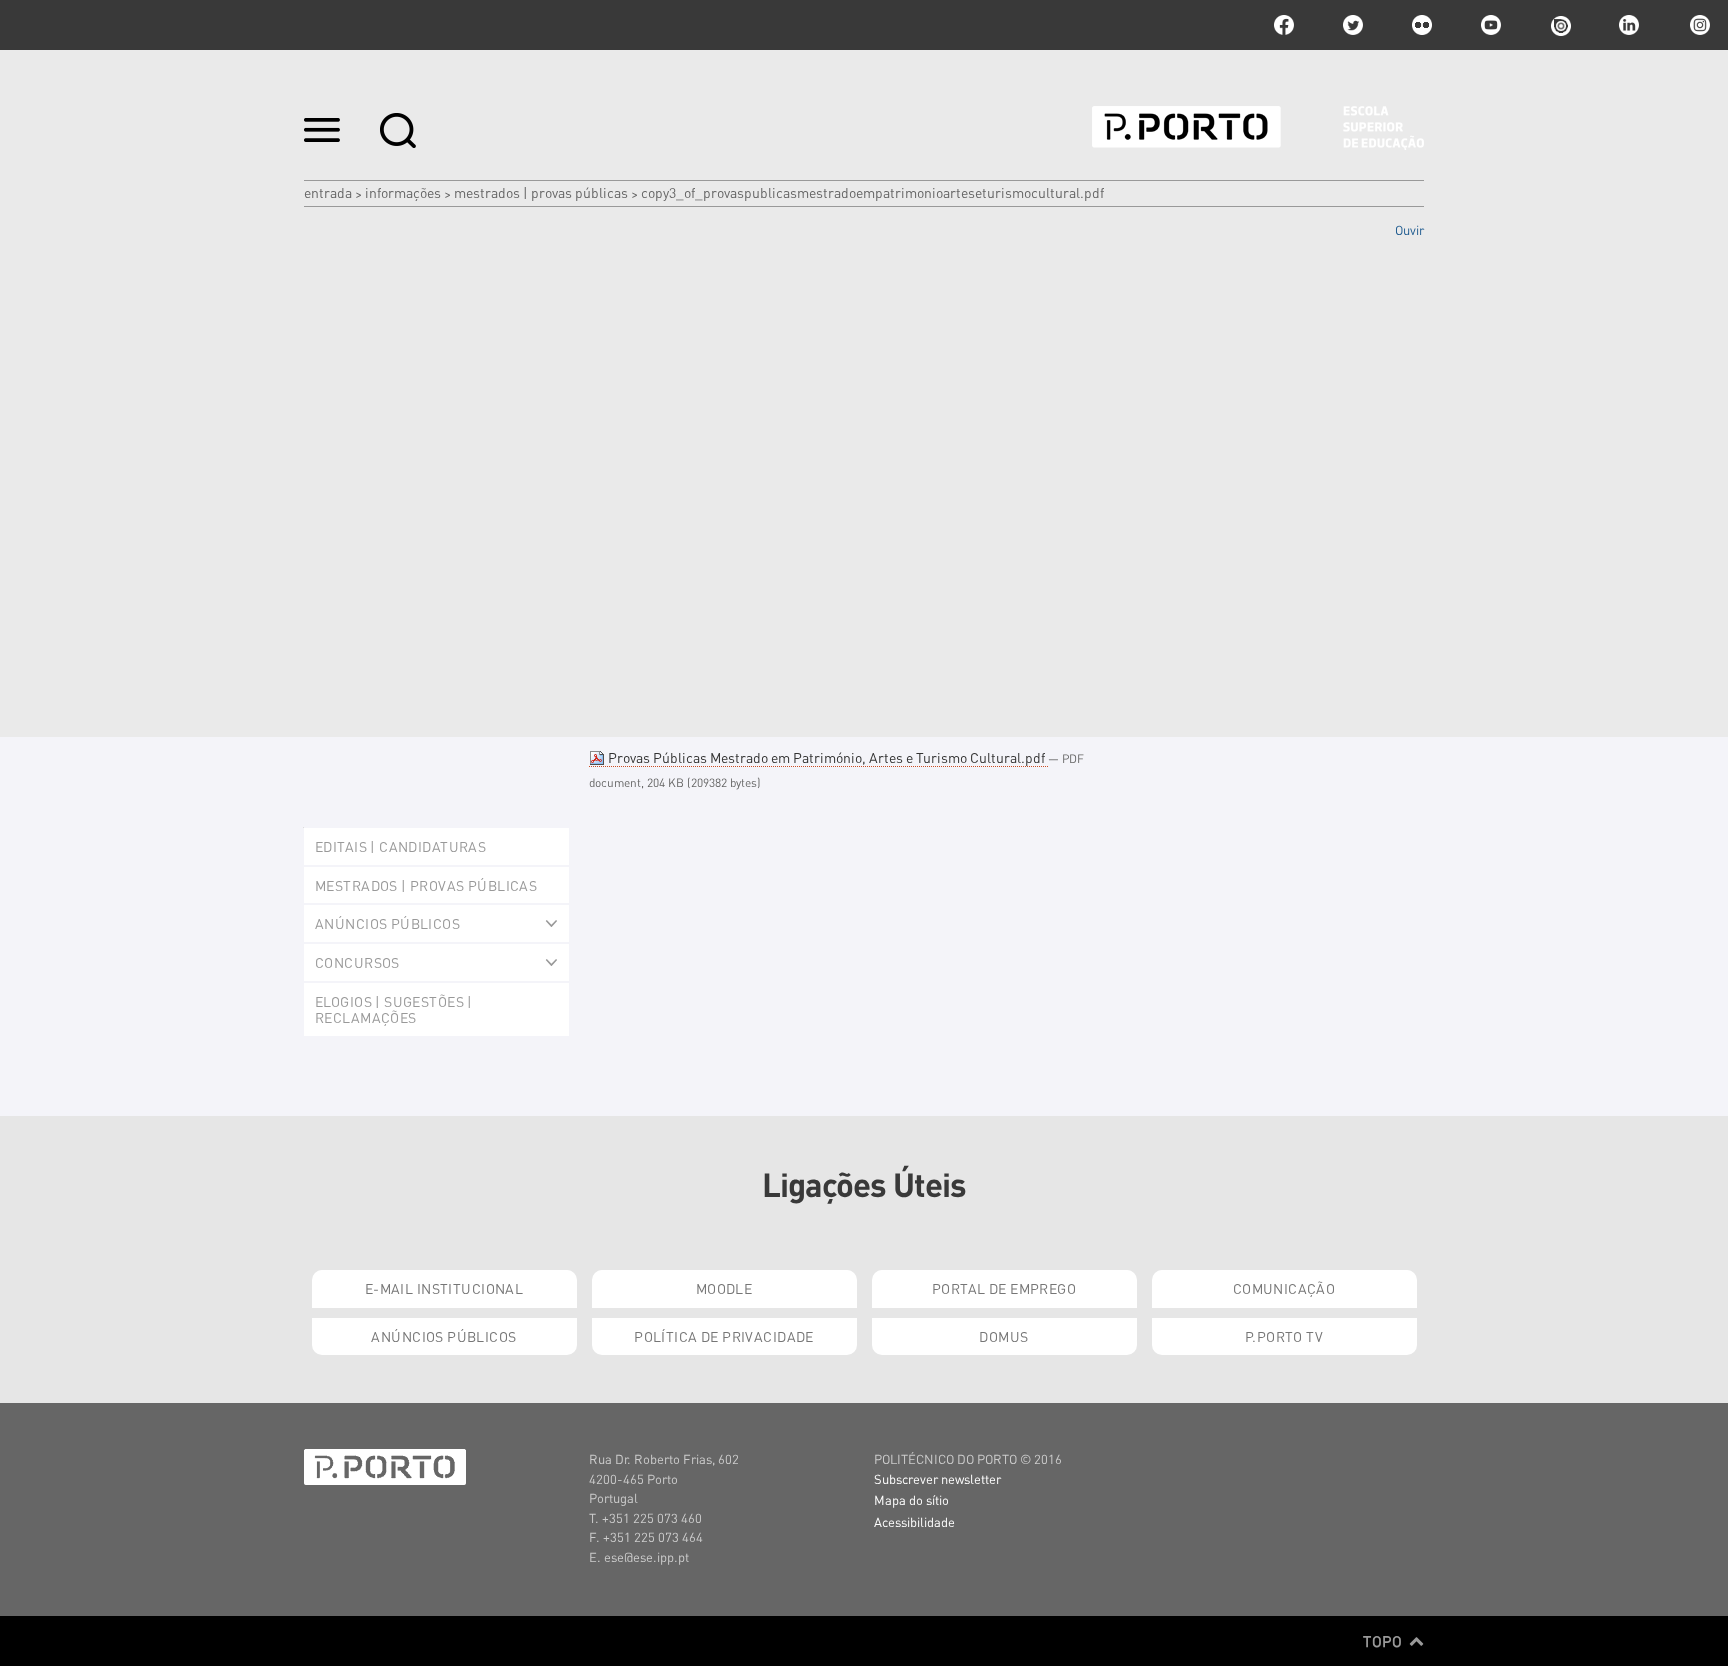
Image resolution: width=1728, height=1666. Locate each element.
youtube (1491, 25)
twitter (1353, 25)
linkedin (1629, 25)
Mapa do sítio (911, 1499)
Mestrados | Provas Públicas (541, 192)
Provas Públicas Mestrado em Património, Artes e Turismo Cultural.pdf (826, 757)
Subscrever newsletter (937, 1478)
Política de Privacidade (724, 1336)
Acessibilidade (914, 1521)
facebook (1284, 25)
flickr (1422, 25)
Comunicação (1284, 1288)
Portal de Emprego (1004, 1288)
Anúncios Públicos (443, 1336)
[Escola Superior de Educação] (1258, 128)
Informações (403, 192)
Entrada (328, 192)
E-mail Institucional (444, 1288)
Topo (1384, 1641)
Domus (1003, 1336)
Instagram (1698, 25)
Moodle (724, 1288)
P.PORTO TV (1284, 1336)
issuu (1560, 25)
